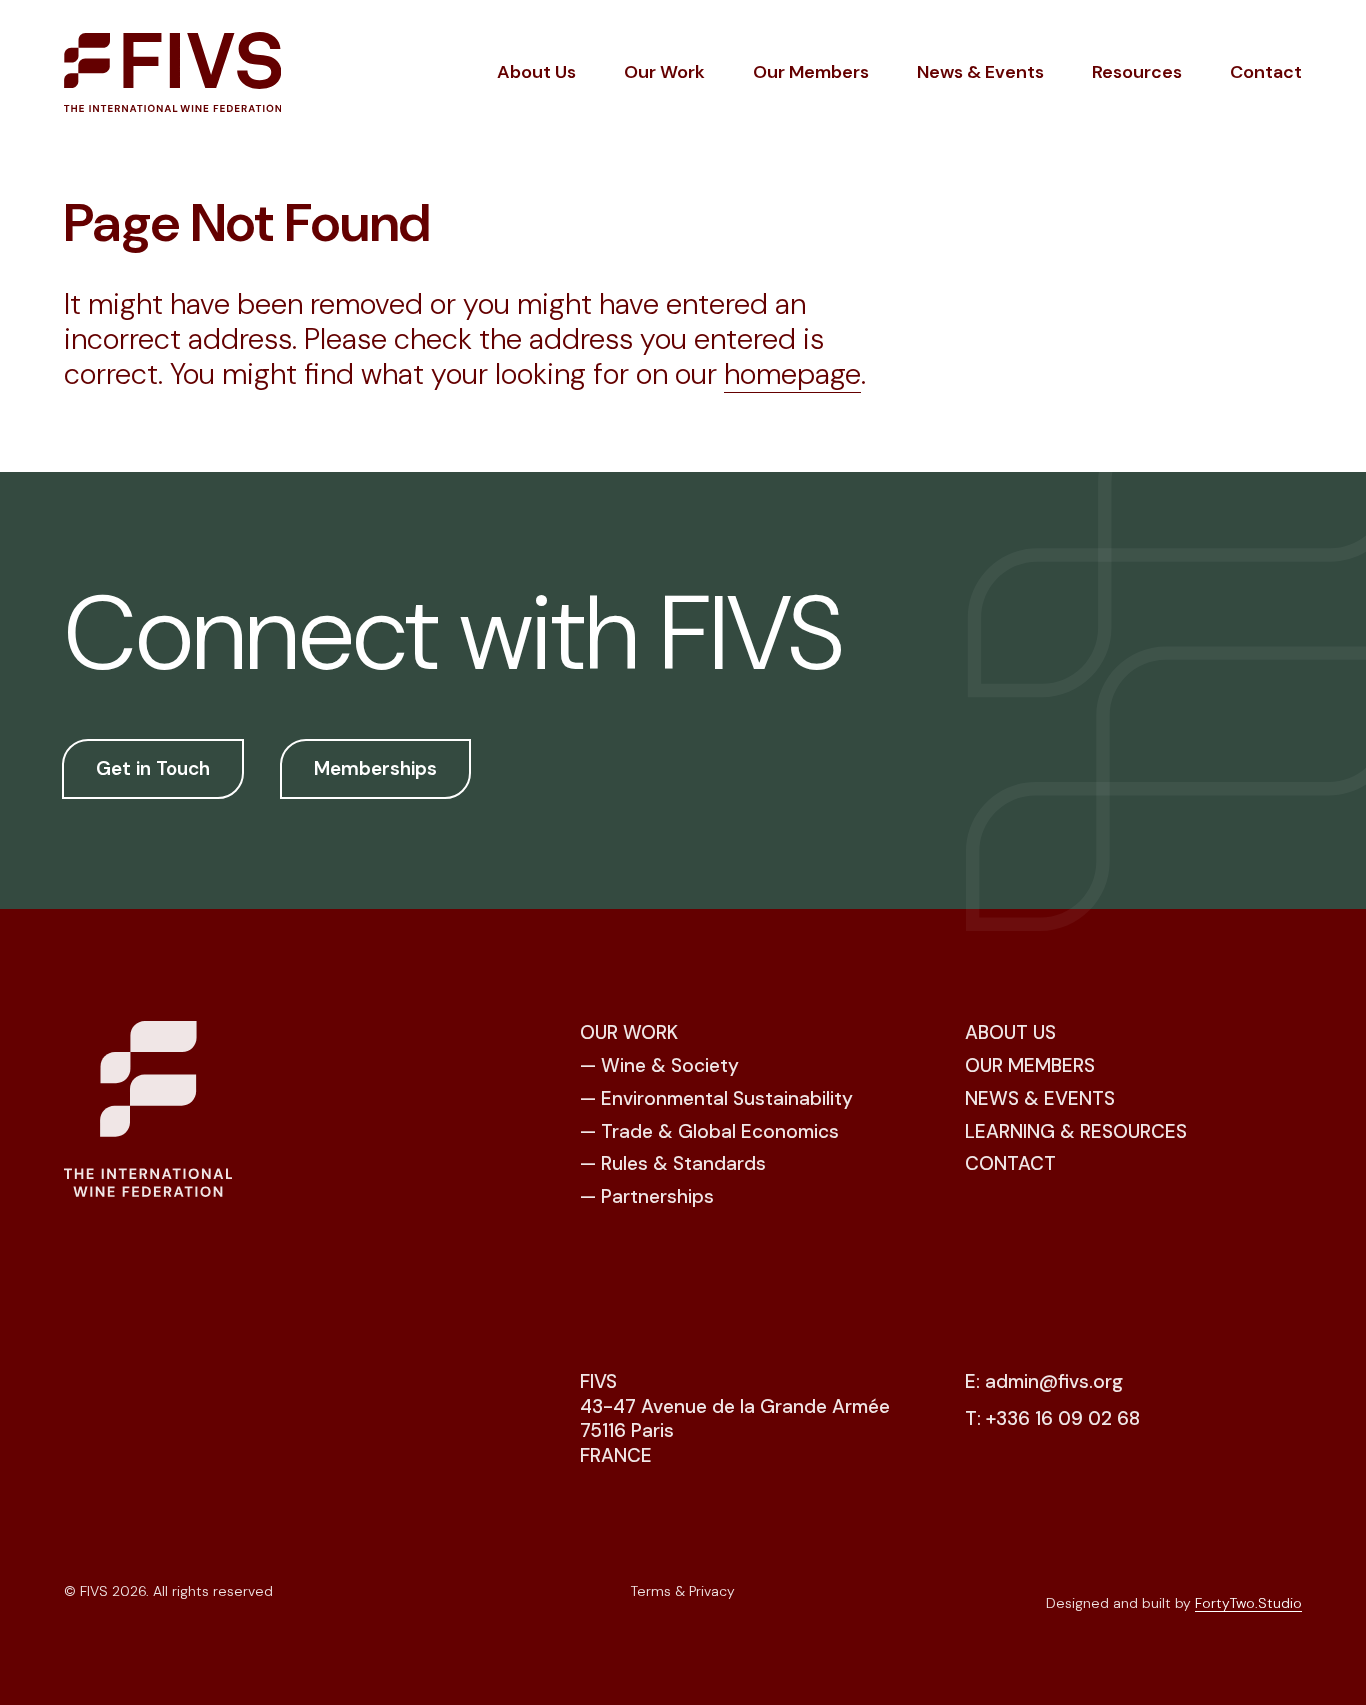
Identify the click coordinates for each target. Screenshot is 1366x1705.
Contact (1266, 72)
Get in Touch (153, 768)
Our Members (811, 72)
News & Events (980, 72)
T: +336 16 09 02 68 (1052, 1419)
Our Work (664, 72)
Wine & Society (670, 1065)
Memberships (375, 768)
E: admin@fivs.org (1044, 1382)
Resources (1137, 72)
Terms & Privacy (683, 1591)
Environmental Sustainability (727, 1098)
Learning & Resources (1076, 1131)
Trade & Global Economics (720, 1131)
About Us (536, 72)
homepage (792, 374)
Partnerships (657, 1196)
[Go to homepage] (172, 72)
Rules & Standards (683, 1163)
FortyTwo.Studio (1248, 1603)
